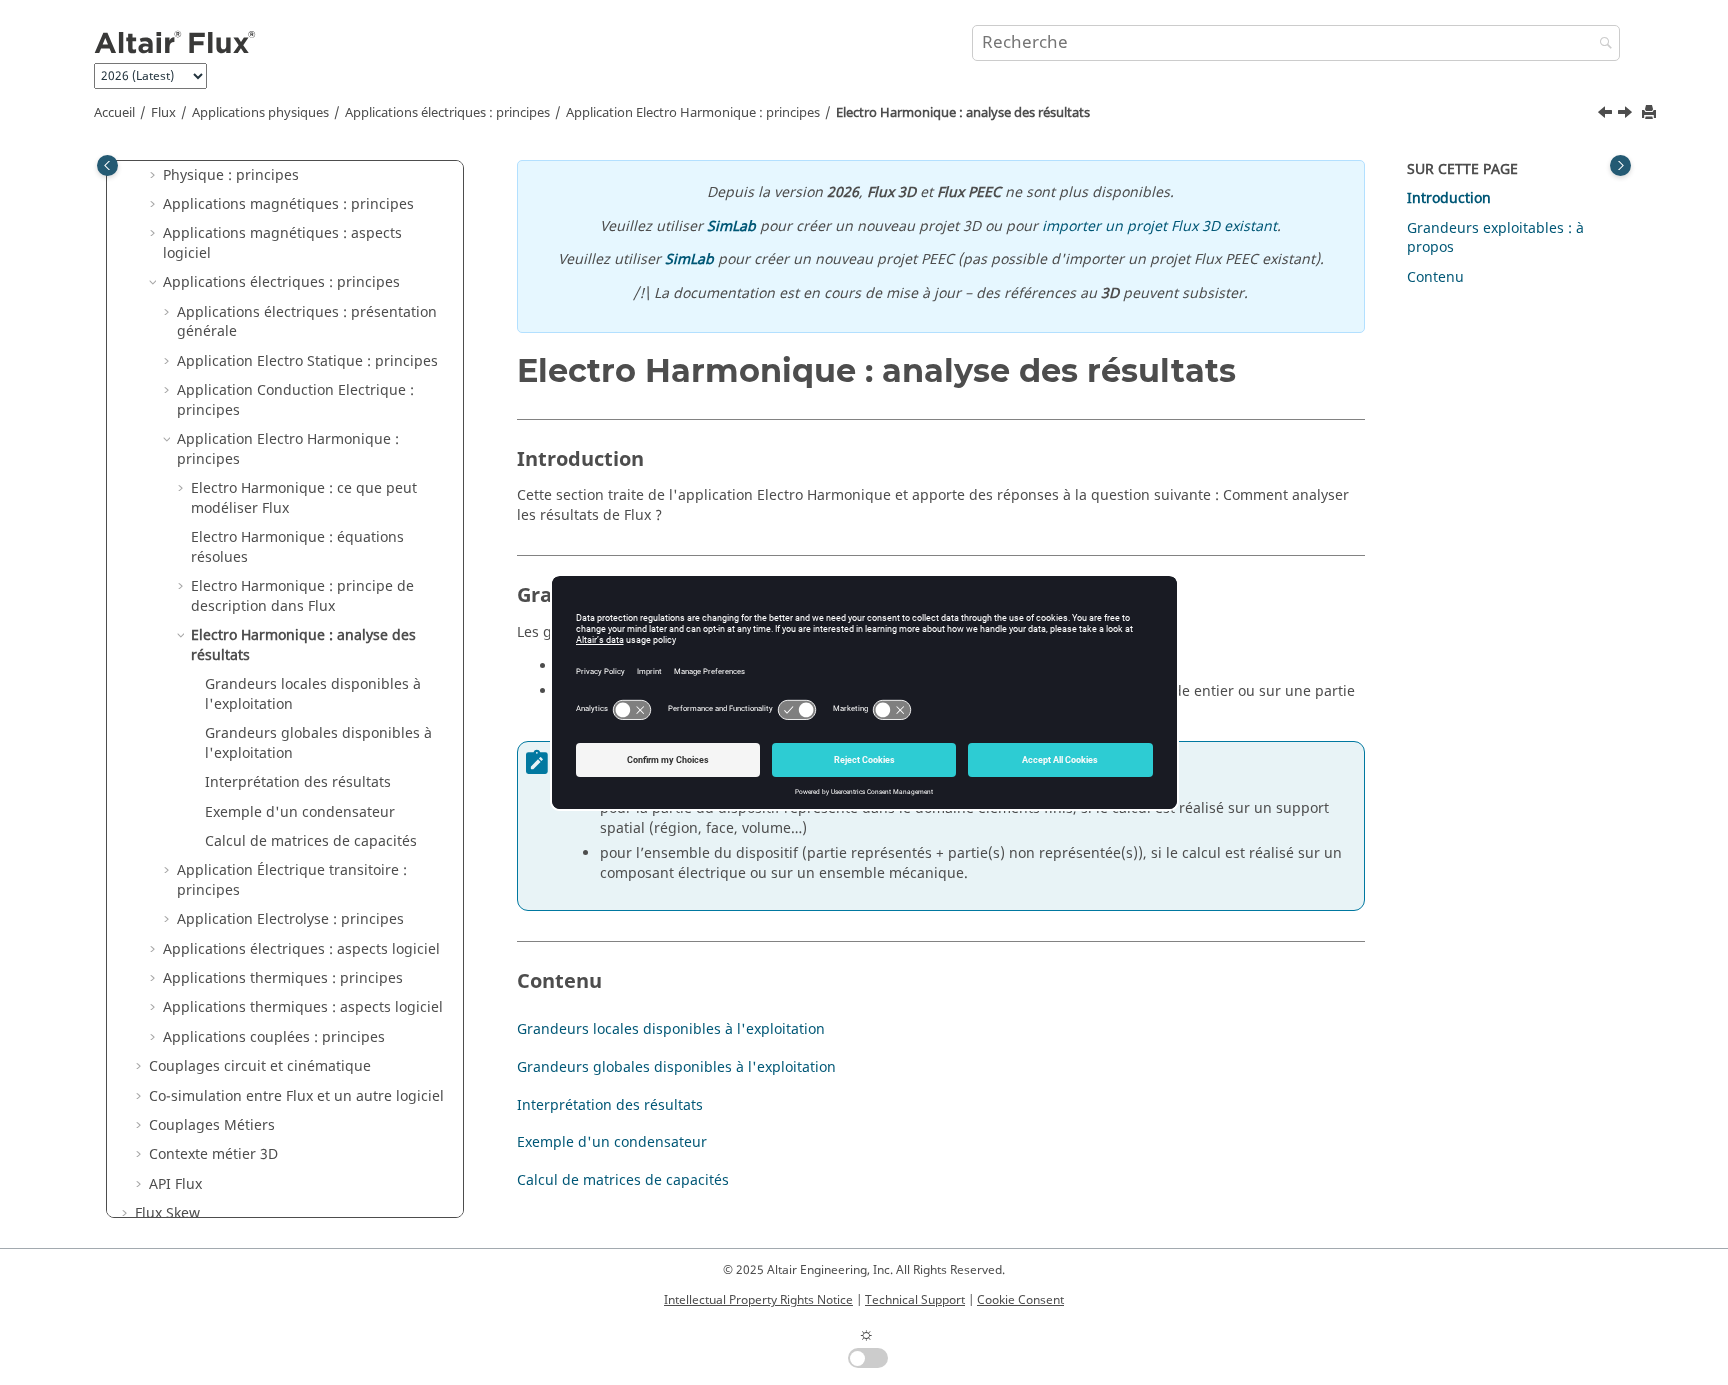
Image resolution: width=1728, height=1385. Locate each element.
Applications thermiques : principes (283, 978)
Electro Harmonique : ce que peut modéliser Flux (304, 498)
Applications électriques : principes (447, 113)
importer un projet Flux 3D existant (1159, 226)
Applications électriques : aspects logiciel (301, 949)
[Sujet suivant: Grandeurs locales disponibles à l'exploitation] (1627, 115)
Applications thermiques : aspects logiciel (303, 1007)
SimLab (731, 226)
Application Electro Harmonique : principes (693, 113)
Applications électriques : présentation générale (307, 322)
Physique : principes (231, 175)
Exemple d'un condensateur (300, 812)
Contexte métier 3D (213, 1154)
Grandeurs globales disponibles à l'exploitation (318, 743)
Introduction (1449, 198)
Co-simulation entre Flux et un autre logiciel (296, 1096)
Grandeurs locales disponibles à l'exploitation (313, 694)
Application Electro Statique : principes (307, 361)
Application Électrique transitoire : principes (292, 880)
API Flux (175, 1184)
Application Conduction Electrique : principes (295, 400)
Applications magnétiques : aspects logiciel (282, 243)
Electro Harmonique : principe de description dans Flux (302, 596)
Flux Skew (167, 1213)
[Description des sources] (1607, 115)
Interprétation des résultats (298, 782)
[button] (155, 176)
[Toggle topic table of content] (1620, 165)
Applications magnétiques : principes (288, 204)
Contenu (1435, 277)
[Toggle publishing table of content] (107, 165)
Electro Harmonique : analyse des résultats (963, 113)
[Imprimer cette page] (1651, 113)
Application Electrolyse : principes (290, 919)
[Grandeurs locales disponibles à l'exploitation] (1627, 115)
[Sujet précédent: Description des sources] (1607, 115)
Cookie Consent (1020, 1300)
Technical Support (915, 1300)
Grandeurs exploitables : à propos (1495, 238)
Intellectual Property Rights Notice (758, 1300)
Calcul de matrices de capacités (311, 841)
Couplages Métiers (212, 1125)
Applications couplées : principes (274, 1037)
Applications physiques (260, 113)
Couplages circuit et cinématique (260, 1066)
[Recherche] (1601, 44)
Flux (163, 113)
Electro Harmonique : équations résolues (297, 547)
